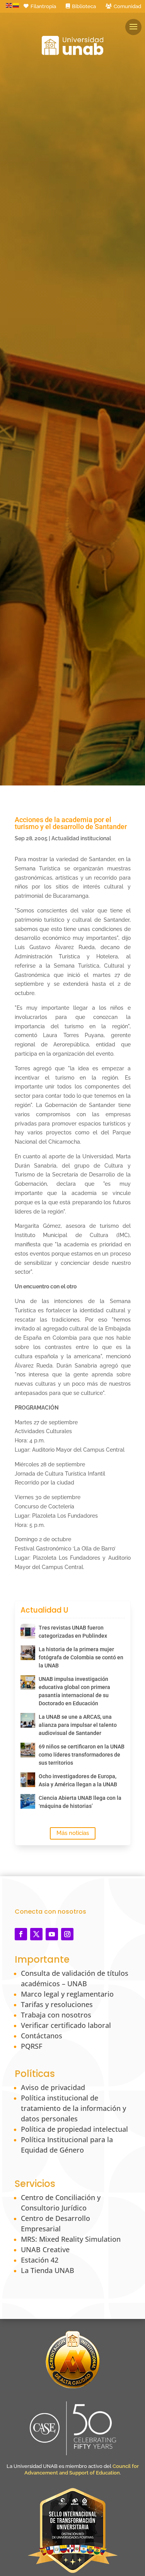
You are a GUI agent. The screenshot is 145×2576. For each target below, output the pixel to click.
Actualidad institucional (81, 838)
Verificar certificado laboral (66, 2025)
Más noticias (73, 1833)
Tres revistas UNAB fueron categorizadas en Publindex (73, 1632)
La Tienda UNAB (48, 2270)
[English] (9, 5)
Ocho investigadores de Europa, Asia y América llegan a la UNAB (78, 1780)
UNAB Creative (45, 2249)
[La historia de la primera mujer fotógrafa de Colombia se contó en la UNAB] (28, 1653)
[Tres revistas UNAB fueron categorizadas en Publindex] (28, 1631)
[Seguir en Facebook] (21, 1934)
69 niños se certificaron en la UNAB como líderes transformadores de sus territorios (82, 1755)
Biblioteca (84, 6)
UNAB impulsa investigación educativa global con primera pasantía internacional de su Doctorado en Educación (74, 1691)
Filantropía (43, 6)
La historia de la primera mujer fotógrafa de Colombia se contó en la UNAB (81, 1657)
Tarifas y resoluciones (57, 2004)
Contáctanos (42, 2036)
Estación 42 (40, 2260)
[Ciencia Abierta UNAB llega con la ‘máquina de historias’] (28, 1801)
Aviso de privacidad (53, 2087)
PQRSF (32, 2046)
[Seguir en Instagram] (67, 1934)
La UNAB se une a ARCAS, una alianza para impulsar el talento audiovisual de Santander (78, 1725)
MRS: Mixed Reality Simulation (71, 2239)
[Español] (16, 5)
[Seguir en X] (36, 1934)
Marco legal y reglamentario (67, 1994)
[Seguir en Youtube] (52, 1934)
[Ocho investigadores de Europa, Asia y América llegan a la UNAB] (28, 1780)
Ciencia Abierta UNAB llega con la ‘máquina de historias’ (80, 1802)
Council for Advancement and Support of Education (82, 2469)
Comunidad (127, 6)
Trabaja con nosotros (56, 2015)
